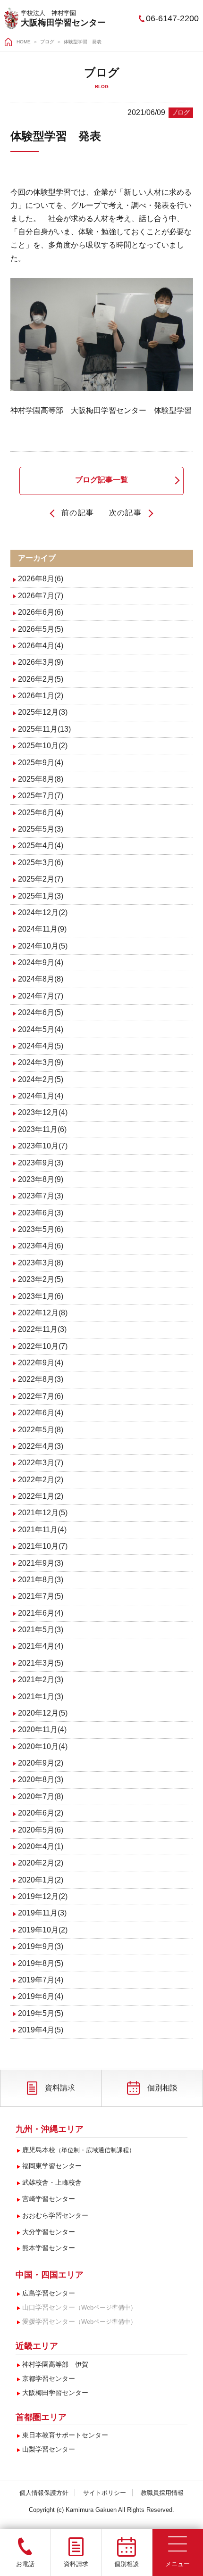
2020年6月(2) (41, 1813)
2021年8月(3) (41, 1580)
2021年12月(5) (43, 1513)
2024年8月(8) (41, 979)
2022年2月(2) (41, 1480)
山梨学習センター (49, 2449)
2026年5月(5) (41, 629)
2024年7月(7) (41, 996)
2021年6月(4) (41, 1613)
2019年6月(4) (41, 1996)
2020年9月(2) (41, 1763)
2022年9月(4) (41, 1363)
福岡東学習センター (52, 2166)
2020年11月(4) (42, 1730)
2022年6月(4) (41, 1413)
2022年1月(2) (41, 1496)
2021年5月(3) (41, 1630)
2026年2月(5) (41, 679)
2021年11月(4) (42, 1530)
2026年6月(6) (41, 612)
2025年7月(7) (41, 796)
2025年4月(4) (41, 846)
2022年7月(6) (41, 1396)
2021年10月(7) (43, 1546)
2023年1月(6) (41, 1296)
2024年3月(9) (41, 1062)
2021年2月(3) (41, 1680)
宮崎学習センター (49, 2199)
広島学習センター (49, 2293)
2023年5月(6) (41, 1229)
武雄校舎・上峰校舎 (52, 2182)
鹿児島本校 (79, 2150)
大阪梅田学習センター (63, 23)
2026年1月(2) (41, 696)
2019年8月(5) (41, 1963)
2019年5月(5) (41, 2013)
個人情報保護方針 (44, 2493)
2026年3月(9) (41, 662)
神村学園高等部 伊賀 (55, 2364)
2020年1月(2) (41, 1880)
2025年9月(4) (41, 763)
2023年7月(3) (41, 1196)
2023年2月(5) (41, 1279)
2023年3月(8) (41, 1263)
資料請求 (60, 2088)
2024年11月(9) (42, 929)
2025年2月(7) (41, 879)
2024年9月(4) (41, 962)
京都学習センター (49, 2378)
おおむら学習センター (55, 2215)
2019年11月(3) (42, 1913)
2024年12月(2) (43, 912)
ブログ (47, 42)
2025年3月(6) (41, 863)
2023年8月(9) (41, 1179)
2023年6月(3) (41, 1213)
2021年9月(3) (41, 1563)
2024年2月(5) (41, 1079)
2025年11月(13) (44, 729)
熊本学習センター (49, 2248)
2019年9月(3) (41, 1946)
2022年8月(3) (41, 1379)
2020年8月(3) (41, 1779)
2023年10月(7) (43, 1146)
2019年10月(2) (43, 1930)
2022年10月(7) (43, 1346)
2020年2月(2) (41, 1863)
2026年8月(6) (41, 579)
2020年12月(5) (43, 1713)
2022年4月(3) (41, 1446)
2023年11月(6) (42, 1129)
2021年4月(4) (41, 1646)
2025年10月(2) (43, 746)
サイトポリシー (105, 2493)
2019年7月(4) (41, 1980)
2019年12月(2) (43, 1896)
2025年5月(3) (41, 829)
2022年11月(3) (42, 1329)
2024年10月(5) (43, 946)
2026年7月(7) (41, 596)
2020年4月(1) (41, 1846)
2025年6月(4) (41, 813)
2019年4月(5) (41, 2030)
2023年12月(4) (43, 1112)
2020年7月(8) (41, 1796)
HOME (24, 42)
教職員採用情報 (162, 2493)
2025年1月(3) (41, 896)
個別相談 (162, 2088)
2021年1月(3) (41, 1697)
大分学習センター (49, 2232)
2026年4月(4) (41, 646)
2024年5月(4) (41, 1029)
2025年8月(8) (41, 779)
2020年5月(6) (41, 1830)
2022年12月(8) (43, 1313)
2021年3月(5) (41, 1663)
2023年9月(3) (41, 1163)
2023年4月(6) (41, 1246)
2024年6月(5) (41, 1012)
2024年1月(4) (41, 1096)
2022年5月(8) (41, 1430)
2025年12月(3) (43, 712)
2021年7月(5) (41, 1596)
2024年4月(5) (41, 1046)
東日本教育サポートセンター (65, 2435)
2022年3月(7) (41, 1463)
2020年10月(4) (43, 1746)
